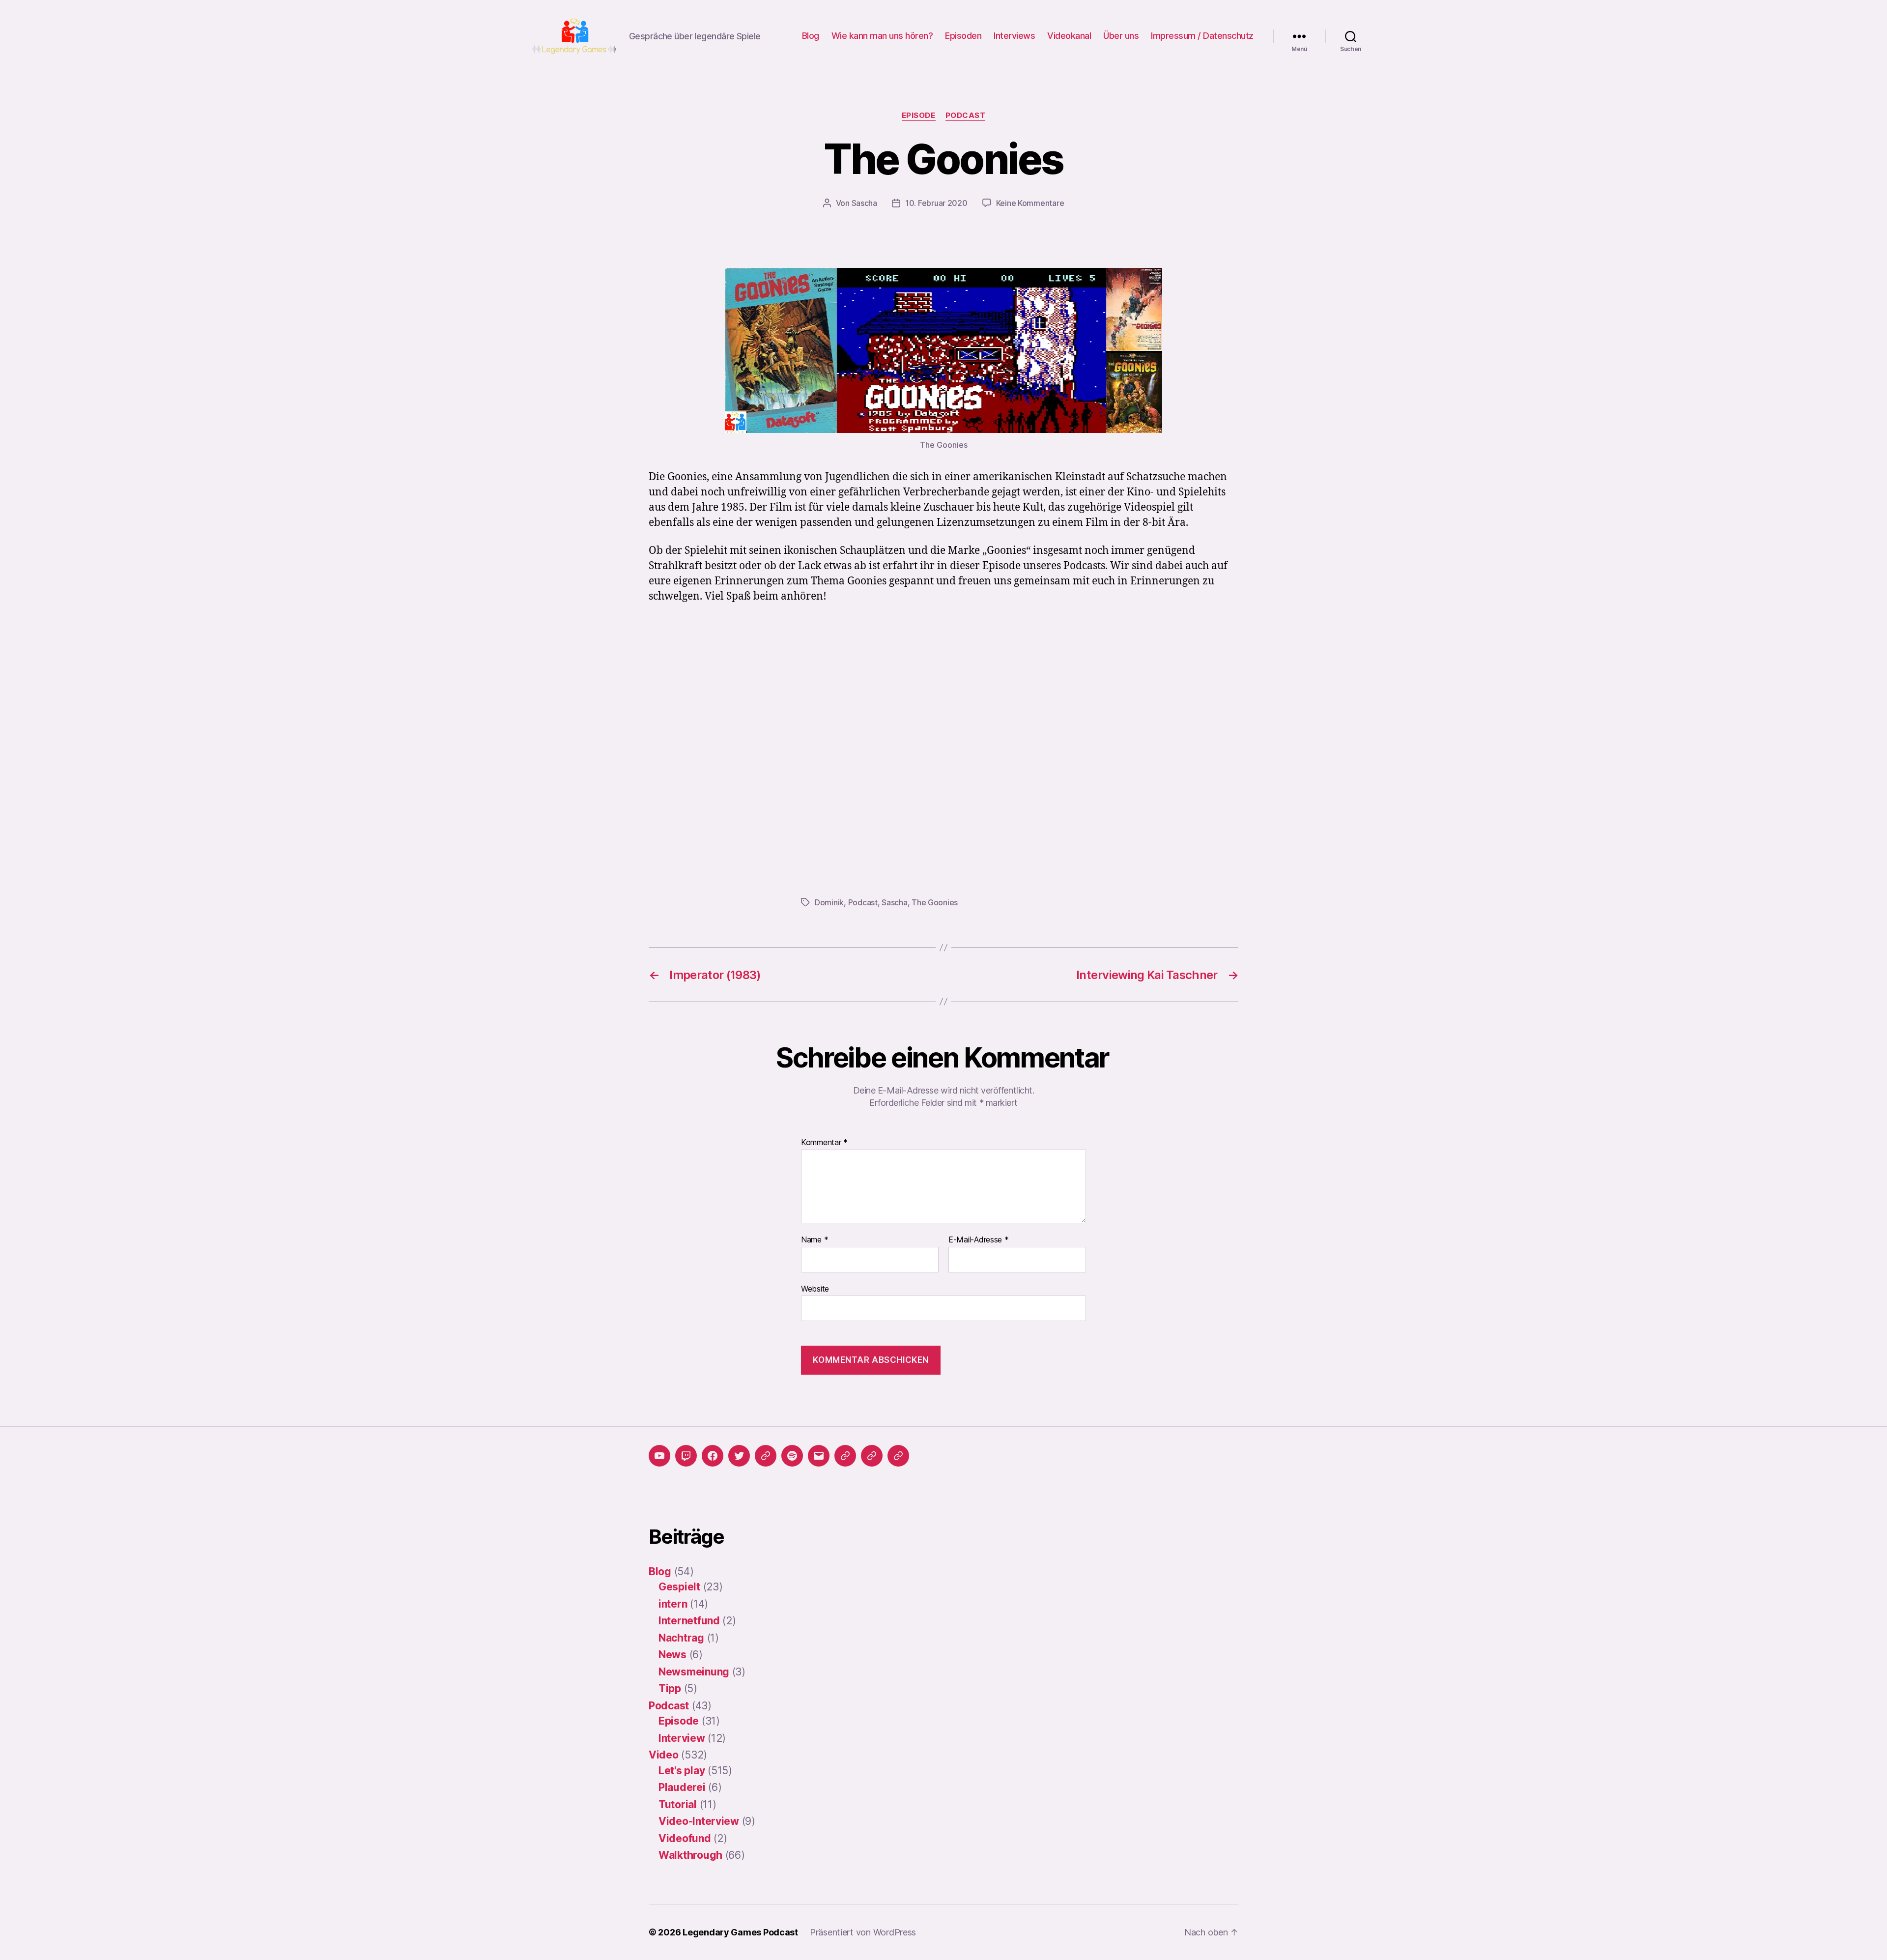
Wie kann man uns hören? (882, 36)
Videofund (685, 1838)
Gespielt (679, 1587)
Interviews (1014, 36)
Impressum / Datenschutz (1202, 36)
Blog (811, 36)
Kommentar (824, 1143)
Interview (682, 1738)
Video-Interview (699, 1821)
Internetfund (689, 1621)
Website (815, 1288)
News (672, 1655)
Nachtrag (681, 1638)
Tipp (670, 1688)
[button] (845, 1456)
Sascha (864, 203)
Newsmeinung (694, 1672)
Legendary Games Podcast (740, 1932)
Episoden (963, 36)
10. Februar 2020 (936, 203)
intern (673, 1604)
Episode (919, 115)
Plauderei (682, 1787)
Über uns (1121, 36)
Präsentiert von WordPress (863, 1932)
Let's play (682, 1771)
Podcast (966, 115)
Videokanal (1069, 36)
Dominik (829, 902)
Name (815, 1240)
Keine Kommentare (1030, 203)
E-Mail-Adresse (979, 1240)
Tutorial (678, 1804)
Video (664, 1755)
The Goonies (935, 902)
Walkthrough (690, 1855)
